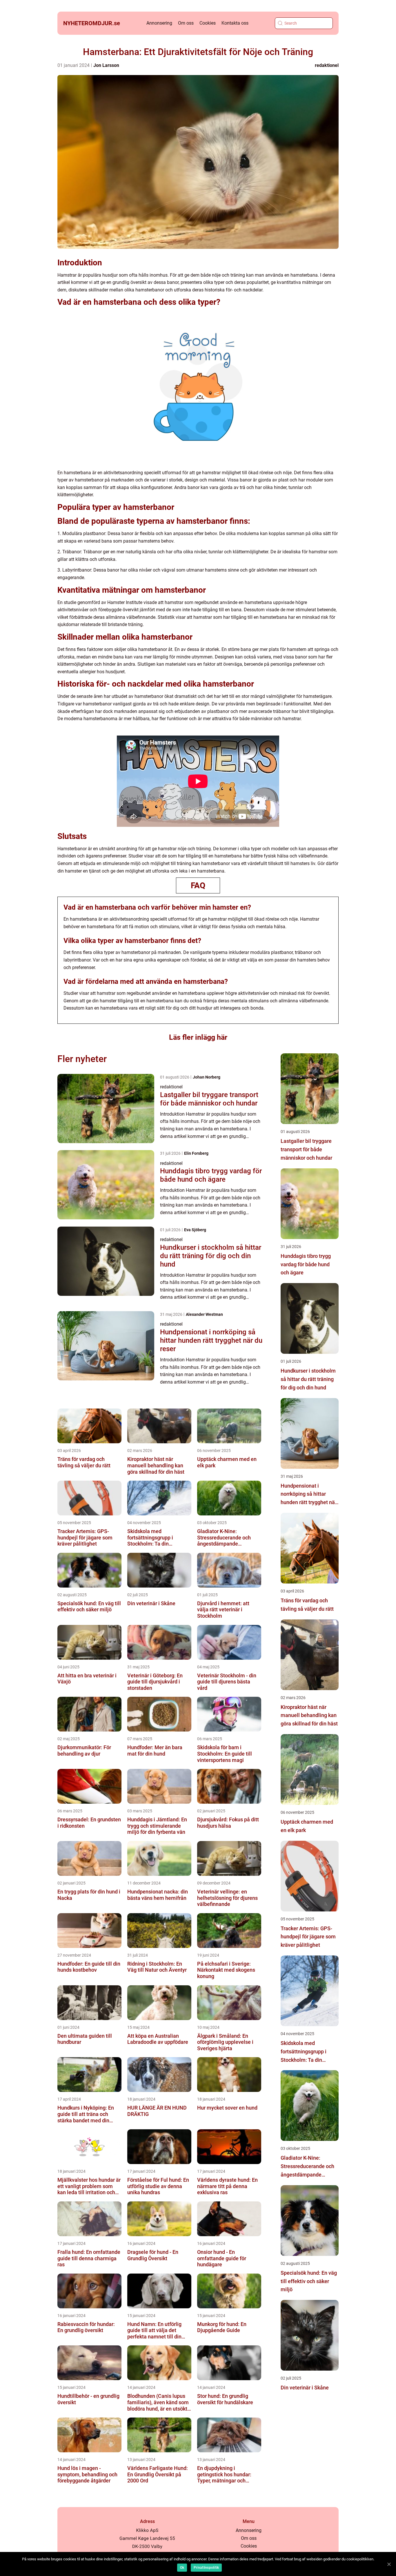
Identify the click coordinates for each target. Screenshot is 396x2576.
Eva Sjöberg (195, 1230)
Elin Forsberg (196, 1153)
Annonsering (159, 23)
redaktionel (327, 65)
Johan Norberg (207, 1077)
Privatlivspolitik (206, 2568)
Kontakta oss (235, 23)
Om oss (186, 23)
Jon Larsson (106, 65)
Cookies (208, 23)
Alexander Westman (204, 1314)
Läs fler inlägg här (198, 1037)
